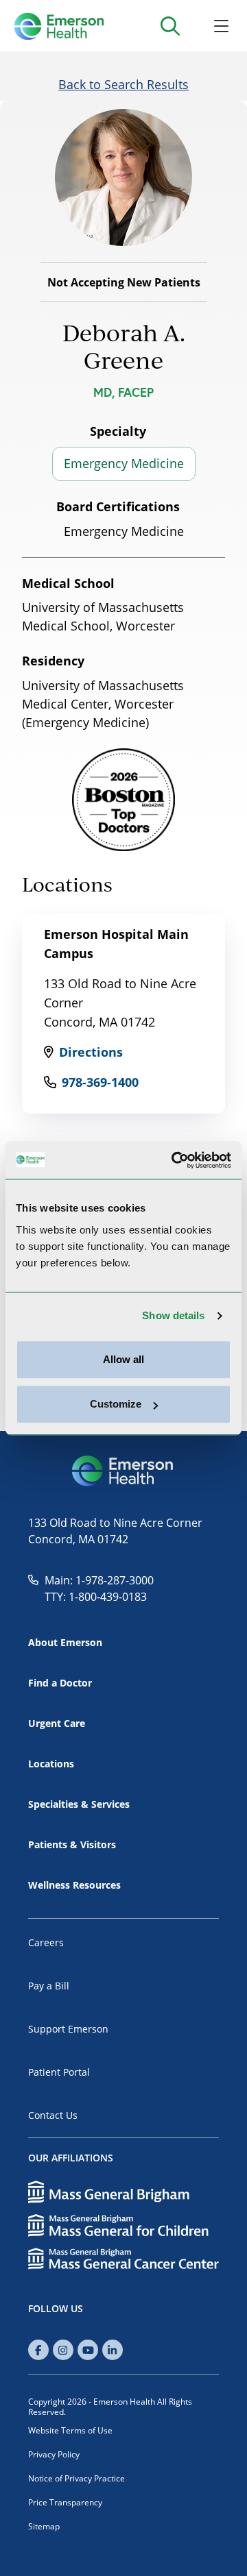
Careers (46, 1942)
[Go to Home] (59, 26)
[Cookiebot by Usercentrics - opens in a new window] (174, 1160)
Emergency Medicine (124, 463)
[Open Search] (170, 26)
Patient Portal (59, 2072)
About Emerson (65, 1642)
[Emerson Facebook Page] (38, 2350)
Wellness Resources (74, 1885)
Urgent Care (57, 1723)
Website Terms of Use (70, 2430)
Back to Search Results (123, 84)
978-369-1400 (100, 1082)
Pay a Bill (49, 1986)
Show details (173, 1315)
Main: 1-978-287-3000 (99, 1580)
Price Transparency (65, 2502)
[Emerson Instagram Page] (63, 2350)
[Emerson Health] (123, 1471)
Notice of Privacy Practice (77, 2478)
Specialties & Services (79, 1804)
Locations (51, 1764)
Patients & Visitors (72, 1844)
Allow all (123, 1359)
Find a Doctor (60, 1683)
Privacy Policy (54, 2454)
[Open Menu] (221, 26)
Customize (116, 1404)
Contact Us (53, 2115)
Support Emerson (68, 2029)
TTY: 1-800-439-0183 (96, 1597)
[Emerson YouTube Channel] (88, 2350)
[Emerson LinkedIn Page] (113, 2350)
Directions (91, 1052)
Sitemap (44, 2526)
